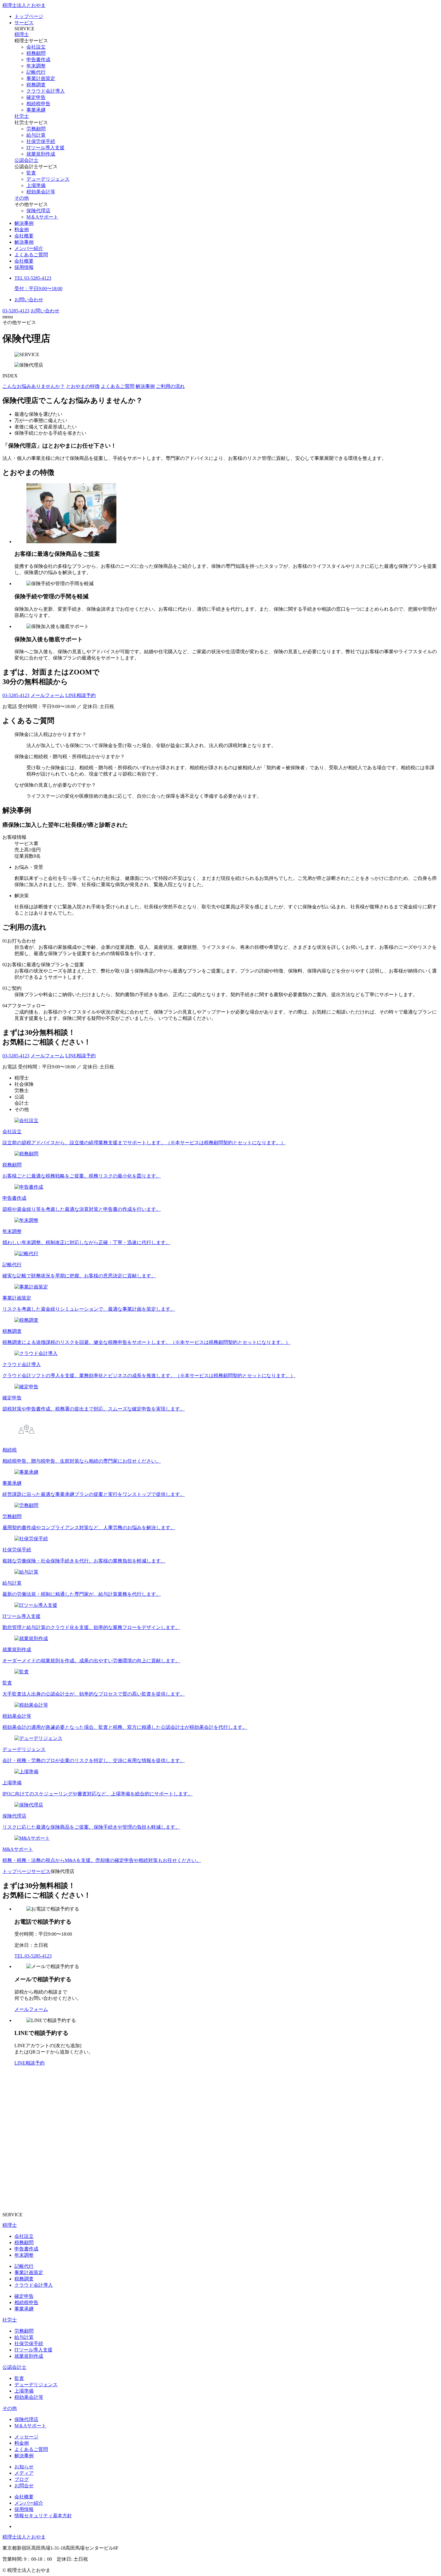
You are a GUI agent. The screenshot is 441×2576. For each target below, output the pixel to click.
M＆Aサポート (42, 217)
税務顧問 (36, 53)
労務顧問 (36, 129)
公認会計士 (26, 160)
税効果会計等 (41, 192)
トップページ (29, 16)
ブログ (22, 2479)
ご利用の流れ (170, 386)
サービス (24, 23)
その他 (22, 198)
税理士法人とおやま (24, 5)
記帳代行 (36, 72)
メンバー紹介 (29, 248)
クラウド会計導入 (46, 91)
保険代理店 (38, 211)
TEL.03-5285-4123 (33, 1956)
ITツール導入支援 (45, 148)
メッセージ (26, 2437)
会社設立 (36, 47)
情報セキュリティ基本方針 (43, 2516)
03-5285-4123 (16, 311)
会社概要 (24, 236)
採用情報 (24, 267)
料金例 (22, 229)
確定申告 (36, 97)
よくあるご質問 (31, 255)
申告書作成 (38, 60)
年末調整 (36, 66)
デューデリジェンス (48, 179)
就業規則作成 (41, 154)
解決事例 (24, 223)
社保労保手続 (41, 141)
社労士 (22, 116)
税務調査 (36, 85)
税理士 (22, 34)
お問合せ (24, 2486)
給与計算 (36, 135)
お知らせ (24, 2467)
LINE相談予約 (81, 695)
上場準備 (36, 185)
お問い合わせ (29, 300)
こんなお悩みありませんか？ (34, 386)
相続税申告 (38, 104)
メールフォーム (47, 695)
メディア (24, 2473)
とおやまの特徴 (83, 386)
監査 (31, 173)
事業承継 (36, 110)
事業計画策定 (41, 78)
